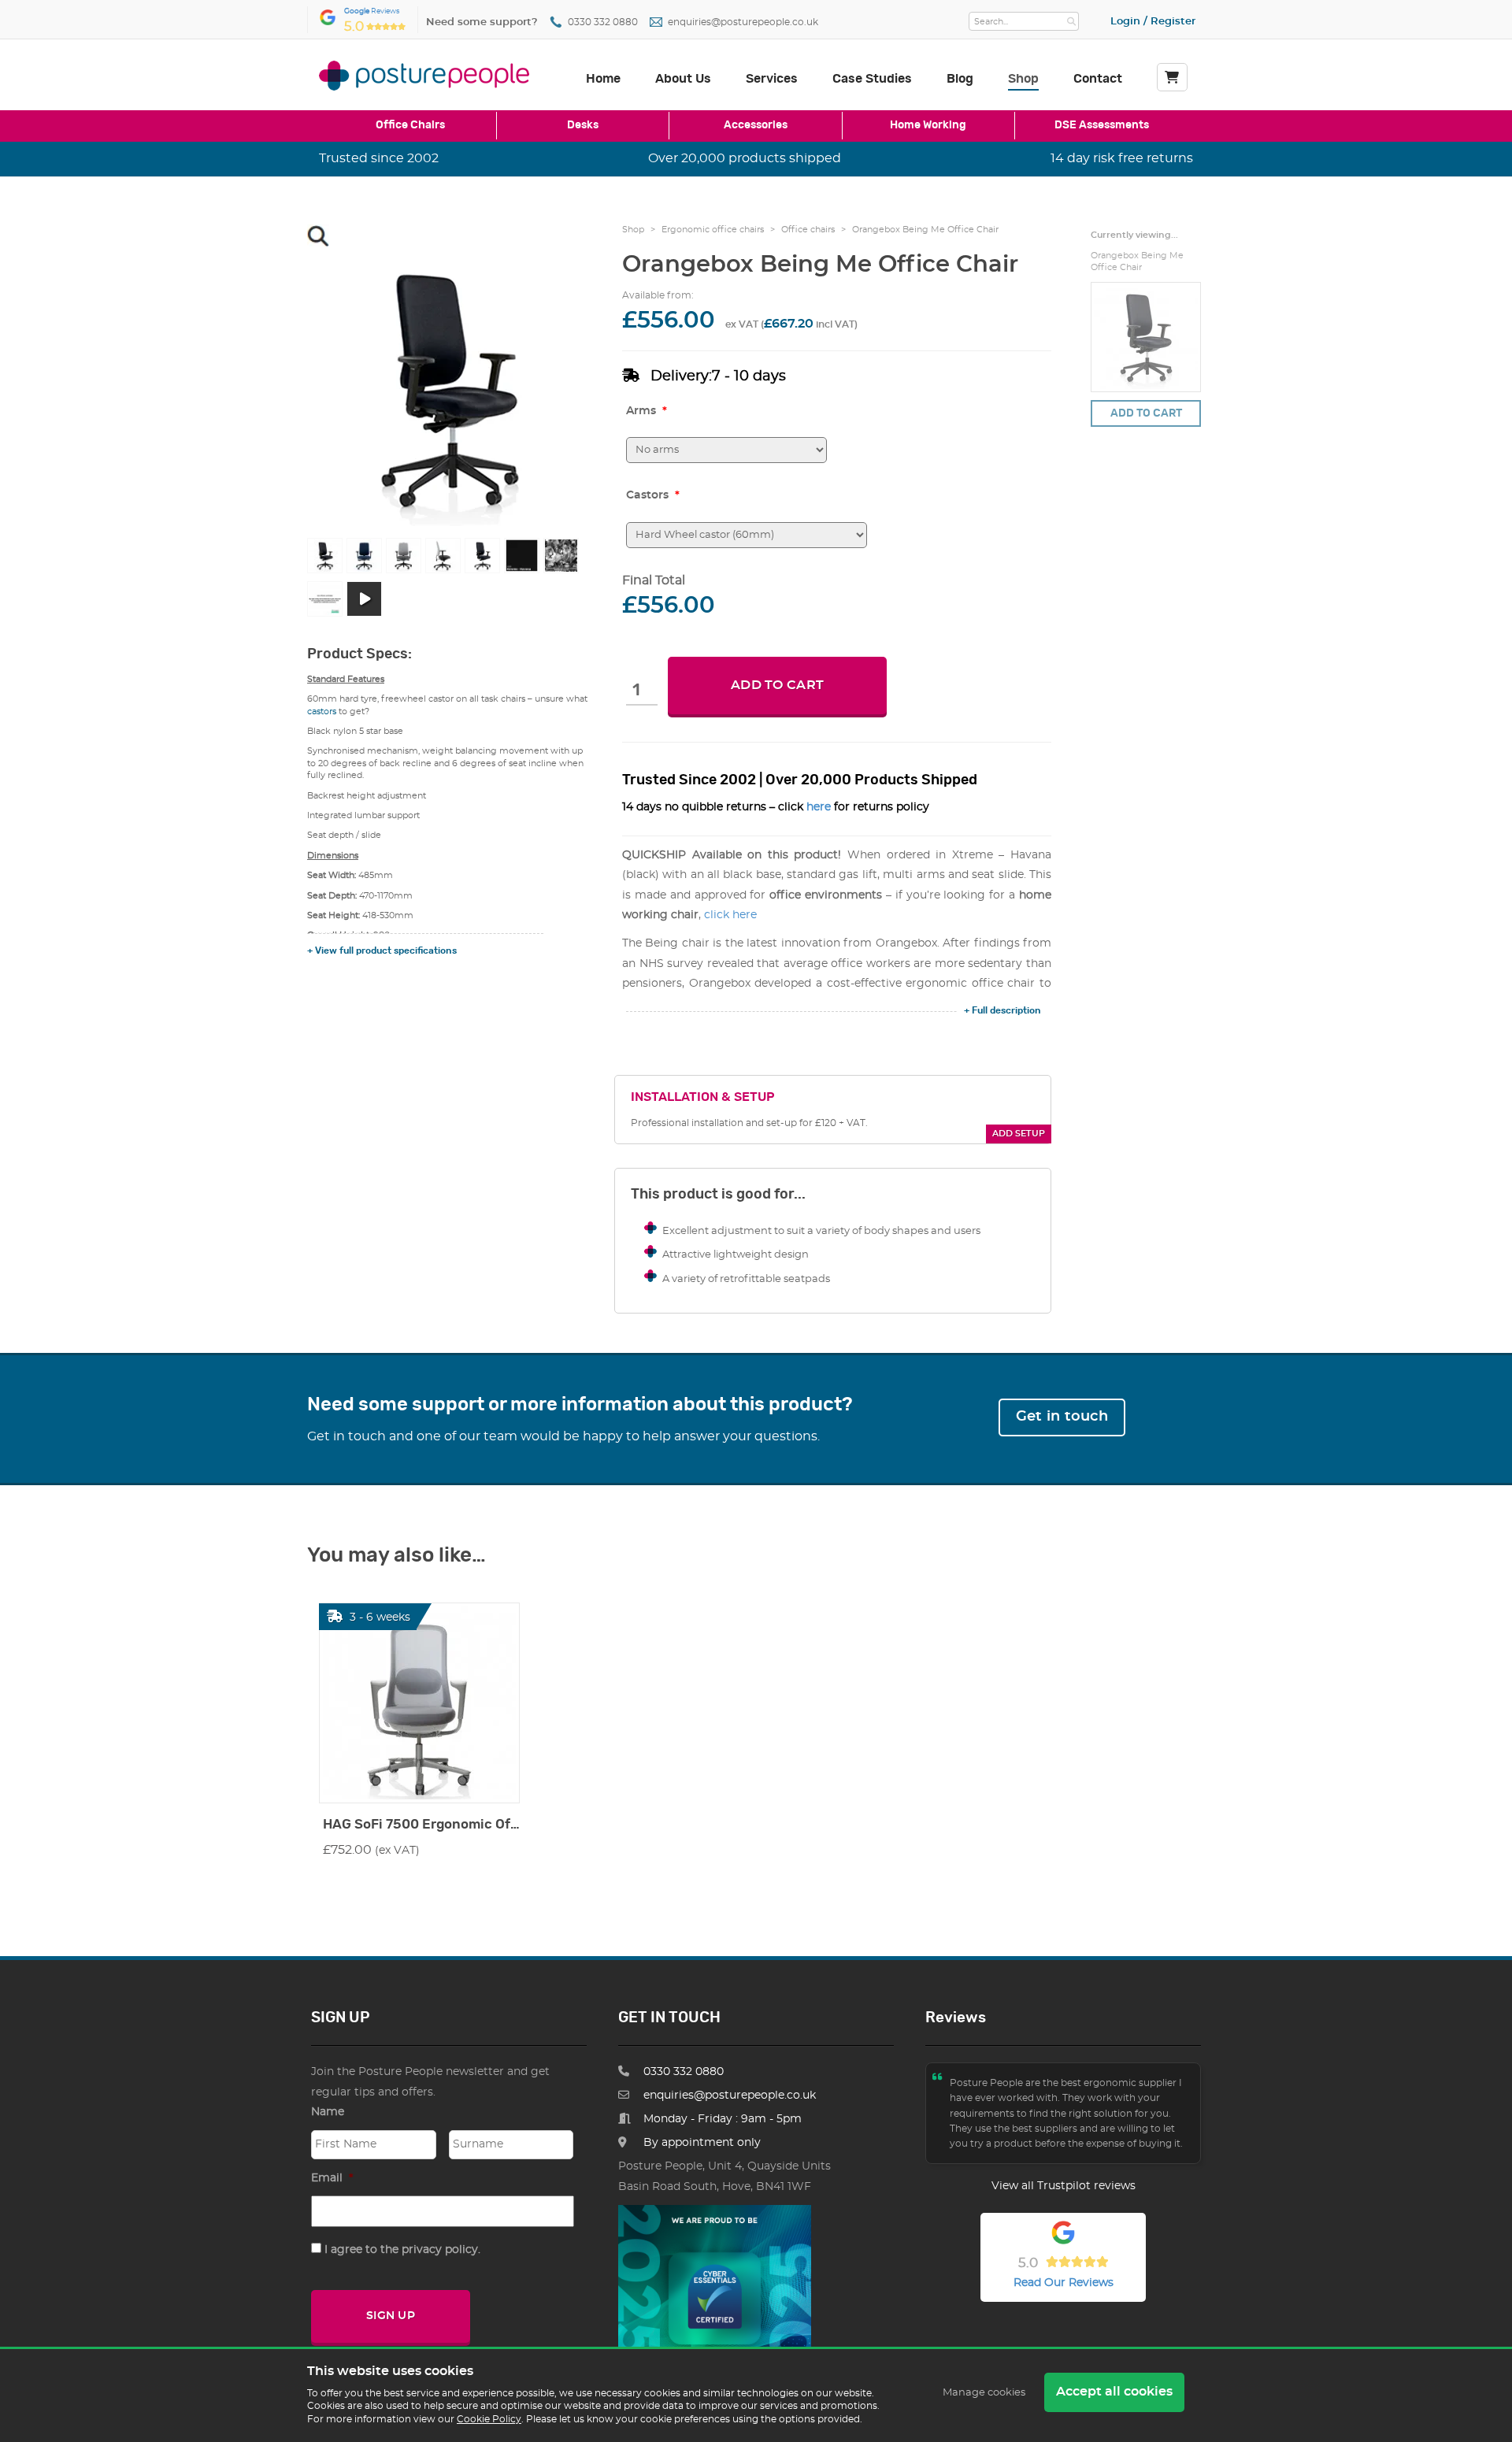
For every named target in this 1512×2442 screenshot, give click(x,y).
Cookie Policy (489, 2419)
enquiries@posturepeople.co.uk (743, 22)
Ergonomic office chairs (713, 230)
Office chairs (808, 230)
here (819, 807)
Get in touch (1062, 1417)
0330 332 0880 (603, 22)
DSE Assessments (1102, 125)
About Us (683, 79)
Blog (960, 79)
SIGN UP (391, 2316)
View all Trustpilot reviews (1064, 2186)
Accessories (756, 125)
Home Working (928, 125)
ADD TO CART (777, 685)
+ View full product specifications (382, 950)
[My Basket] (1172, 77)
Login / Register (1153, 22)
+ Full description (1002, 1010)
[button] (318, 235)
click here (730, 915)
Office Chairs (410, 125)
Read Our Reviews (1064, 2283)
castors (322, 711)
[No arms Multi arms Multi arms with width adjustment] (726, 450)
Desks (583, 125)
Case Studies (872, 79)
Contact (1098, 79)
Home (603, 79)
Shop (1023, 79)
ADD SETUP (1019, 1134)
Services (772, 79)
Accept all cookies (1114, 2392)
